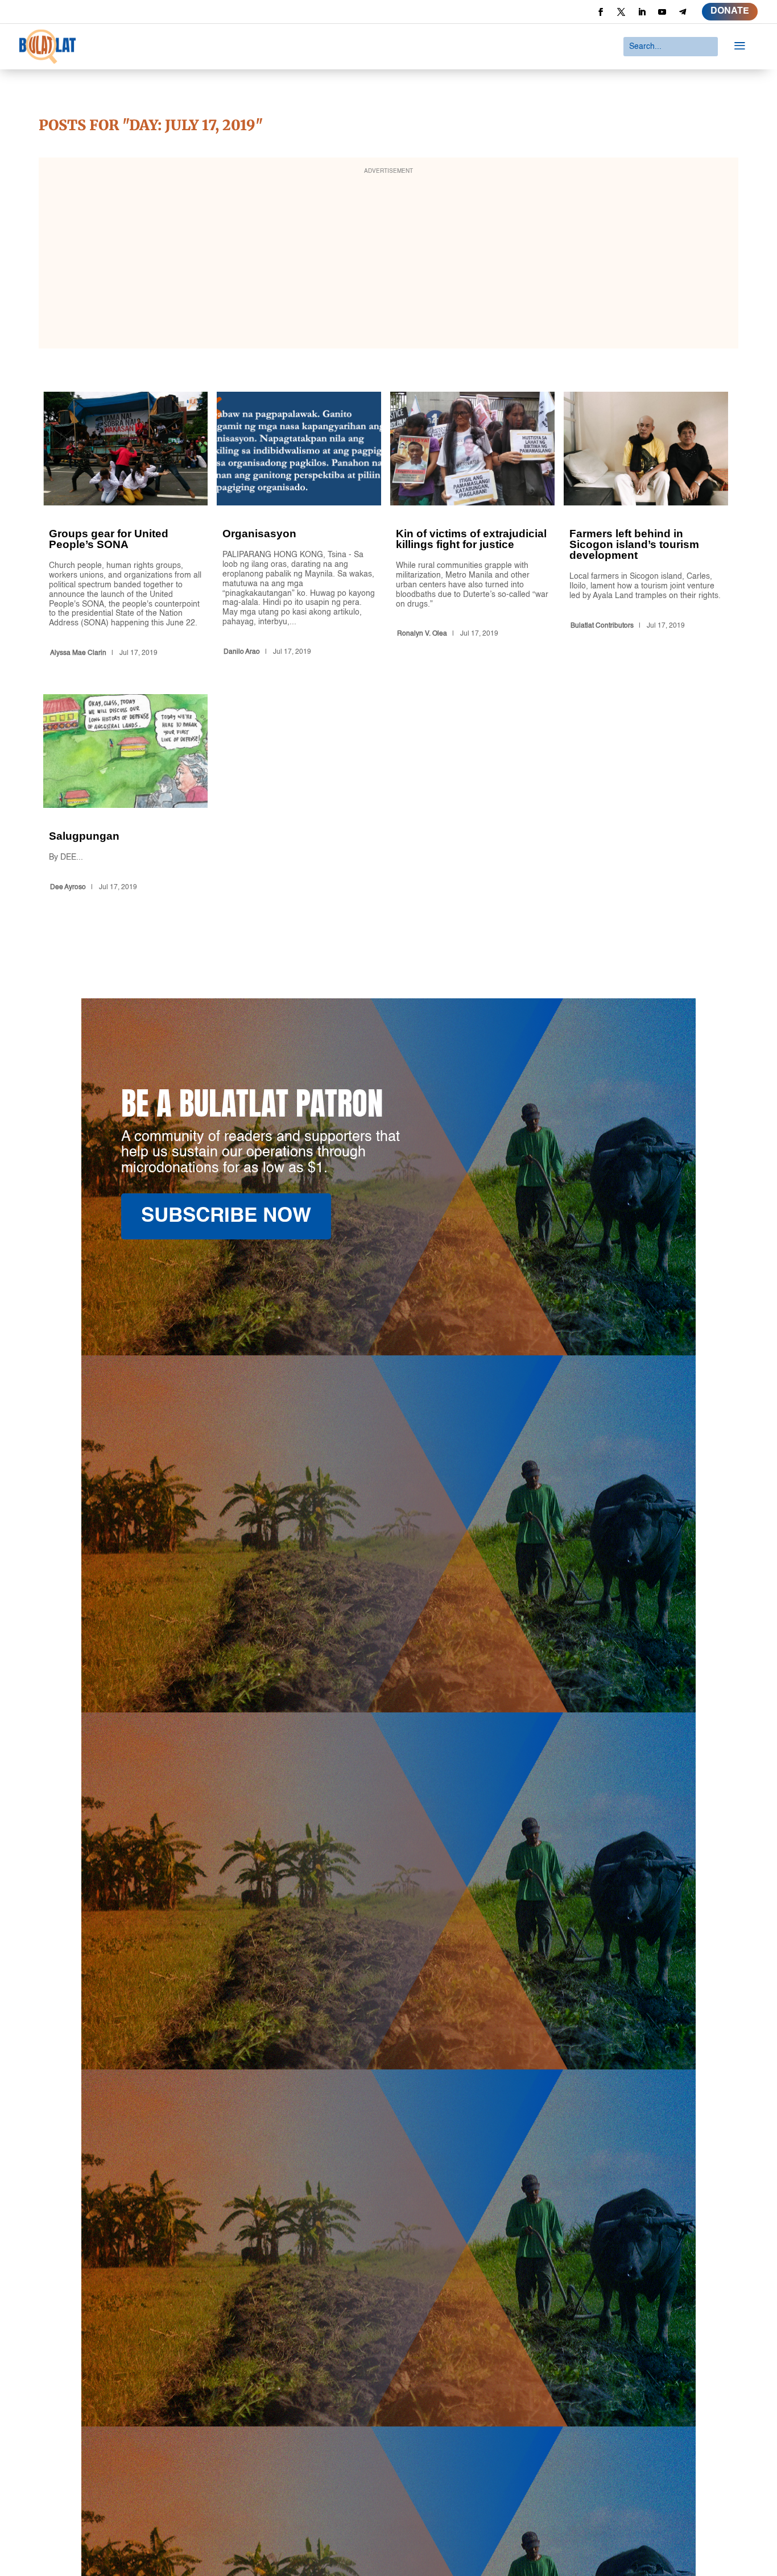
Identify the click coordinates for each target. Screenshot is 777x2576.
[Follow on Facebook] (601, 12)
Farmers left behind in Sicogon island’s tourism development (646, 526)
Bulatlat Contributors (602, 626)
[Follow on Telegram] (683, 12)
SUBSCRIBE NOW (226, 1216)
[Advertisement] (388, 260)
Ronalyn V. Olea (422, 634)
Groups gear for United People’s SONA (125, 526)
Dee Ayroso (68, 887)
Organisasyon (299, 526)
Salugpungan (125, 795)
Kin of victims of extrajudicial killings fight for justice (472, 526)
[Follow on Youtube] (662, 12)
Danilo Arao (242, 652)
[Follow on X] (621, 12)
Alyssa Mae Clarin (78, 653)
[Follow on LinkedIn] (642, 12)
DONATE (730, 11)
